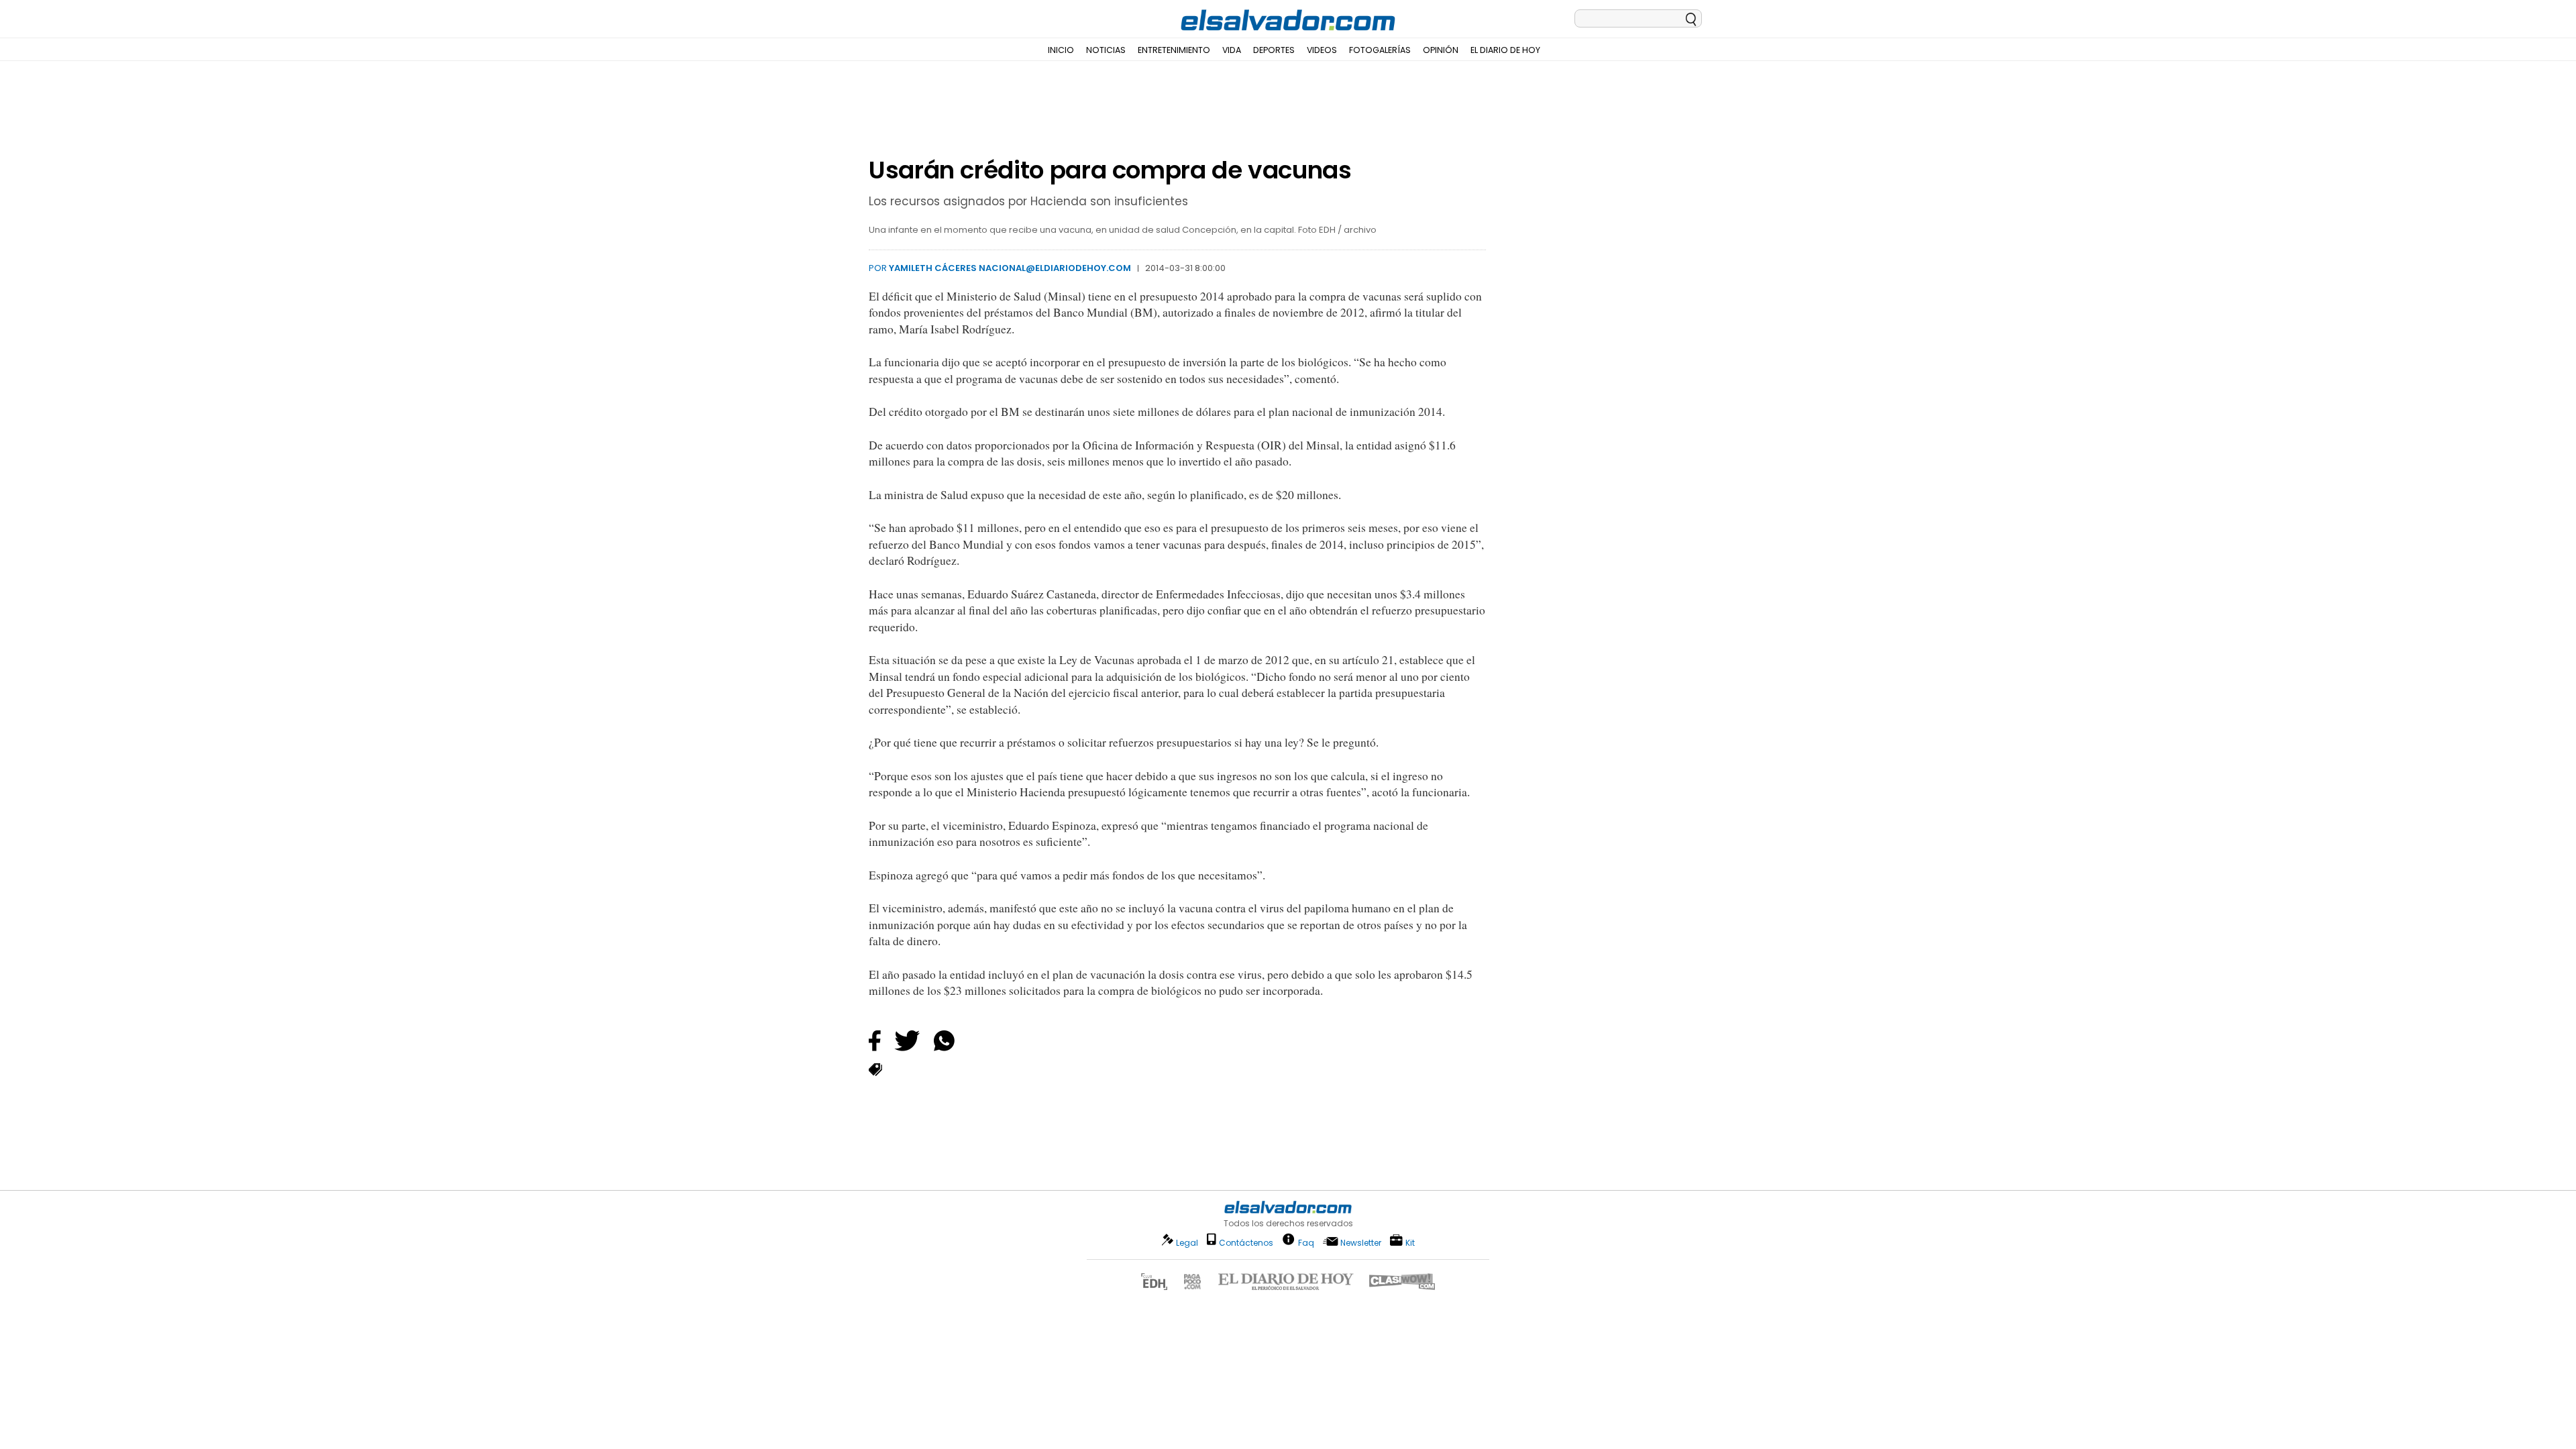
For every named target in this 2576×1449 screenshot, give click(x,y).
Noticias (1106, 50)
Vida (1232, 50)
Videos (1322, 50)
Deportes (1274, 50)
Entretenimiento (1174, 50)
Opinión (1441, 50)
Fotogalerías (1380, 50)
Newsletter (1361, 1243)
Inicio (1061, 50)
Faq (1306, 1242)
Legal (1187, 1243)
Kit (1410, 1242)
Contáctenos (1246, 1243)
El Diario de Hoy (1505, 50)
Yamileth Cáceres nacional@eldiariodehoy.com (1010, 268)
